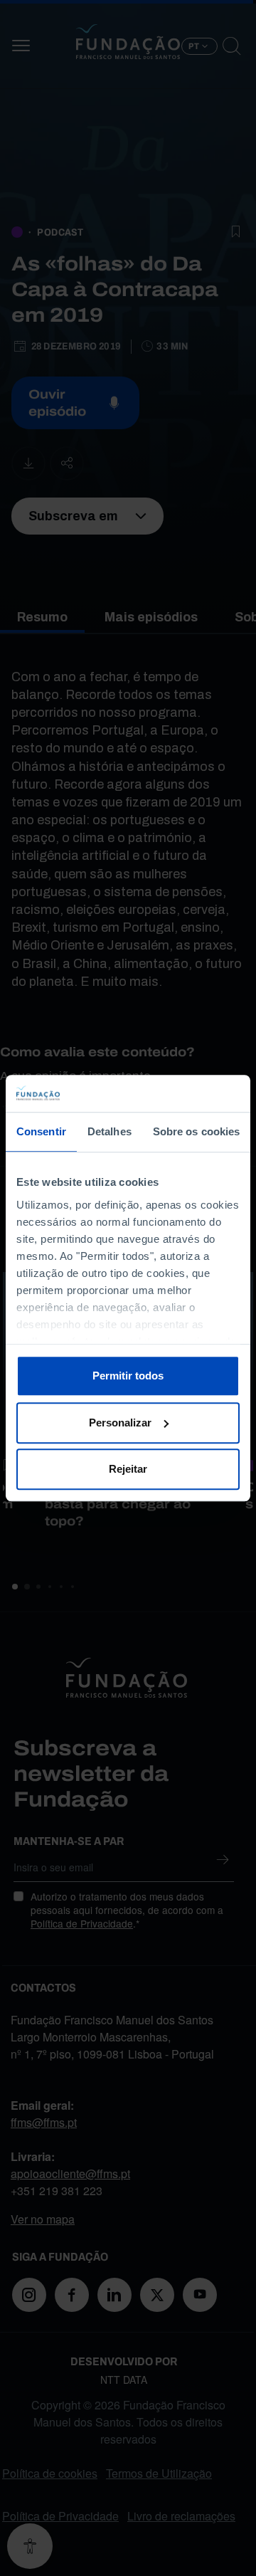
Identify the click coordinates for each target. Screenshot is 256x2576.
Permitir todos (128, 1376)
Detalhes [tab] (110, 1131)
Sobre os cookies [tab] (197, 1131)
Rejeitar (128, 1469)
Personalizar (120, 1423)
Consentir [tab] (41, 1131)
